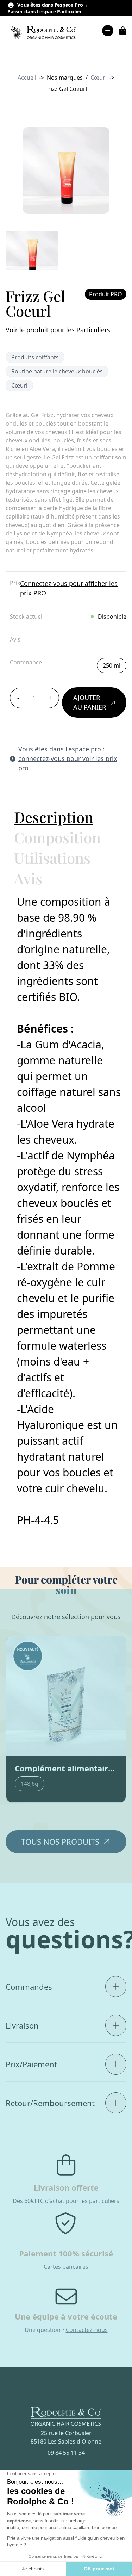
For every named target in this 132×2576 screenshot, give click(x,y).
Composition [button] (57, 837)
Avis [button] (28, 878)
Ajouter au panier (90, 702)
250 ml (112, 665)
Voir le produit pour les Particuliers (58, 330)
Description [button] (54, 817)
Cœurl (99, 78)
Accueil (27, 78)
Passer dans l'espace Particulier (45, 12)
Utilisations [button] (52, 858)
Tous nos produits (60, 1841)
